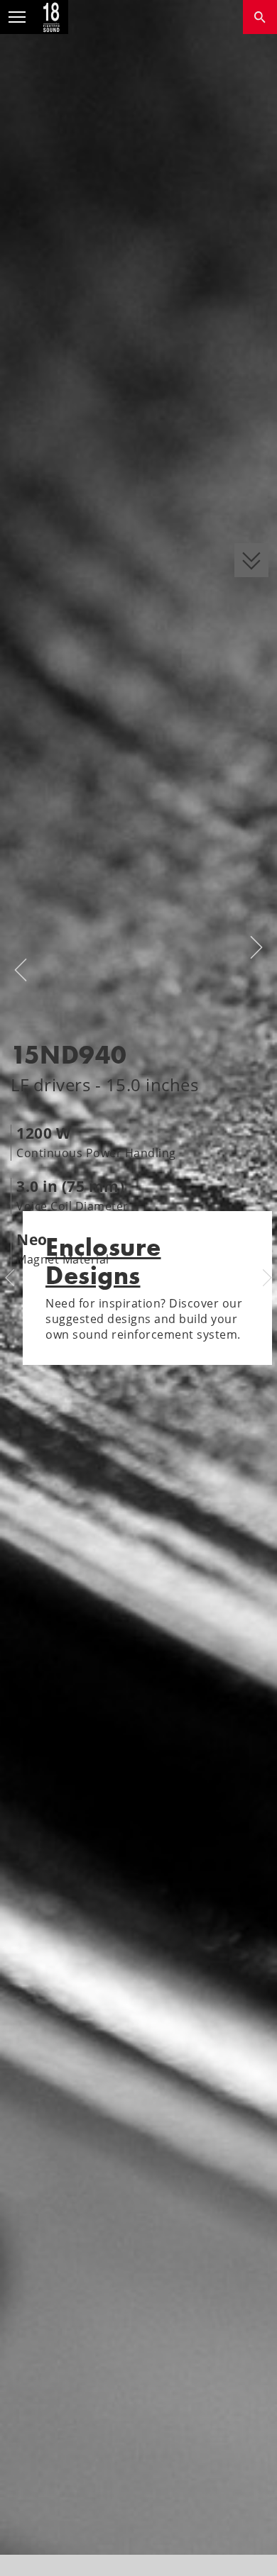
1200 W (43, 1133)
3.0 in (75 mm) (70, 1186)
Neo (32, 1239)
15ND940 (69, 1055)
